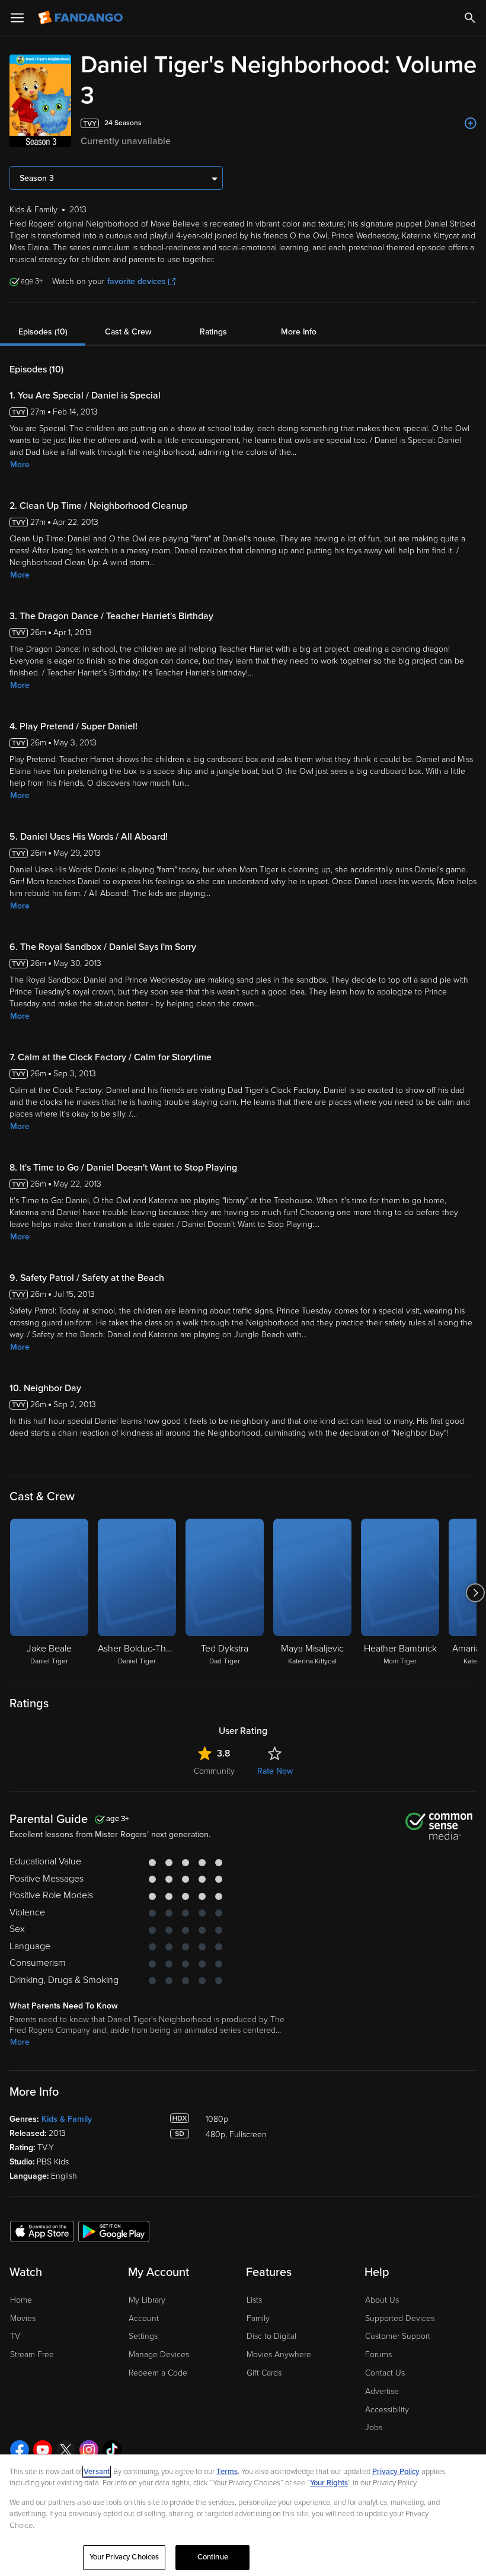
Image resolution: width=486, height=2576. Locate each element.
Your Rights (329, 2483)
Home (21, 2300)
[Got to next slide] (475, 1593)
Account (144, 2318)
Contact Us (385, 2373)
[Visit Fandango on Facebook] (20, 2450)
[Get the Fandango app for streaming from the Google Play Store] (114, 2231)
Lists (254, 2300)
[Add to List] (471, 123)
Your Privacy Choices (124, 2557)
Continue (213, 2557)
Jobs (374, 2427)
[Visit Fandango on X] (66, 2450)
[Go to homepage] (81, 18)
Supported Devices (400, 2318)
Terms (227, 2472)
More (20, 465)
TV (15, 2336)
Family (258, 2318)
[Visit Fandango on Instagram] (89, 2450)
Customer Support (398, 2336)
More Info (299, 332)
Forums (378, 2355)
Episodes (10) (43, 332)
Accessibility (387, 2410)
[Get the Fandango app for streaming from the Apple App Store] (42, 2231)
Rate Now (275, 1771)
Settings (143, 2336)
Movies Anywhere (279, 2355)
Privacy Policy (396, 2472)
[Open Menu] (17, 18)
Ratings (213, 332)
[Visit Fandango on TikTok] (112, 2450)
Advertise (382, 2391)
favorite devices (137, 281)
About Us (382, 2300)
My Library (147, 2300)
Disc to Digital (271, 2336)
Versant (97, 2472)
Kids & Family (67, 2119)
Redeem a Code (158, 2373)
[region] (243, 2515)
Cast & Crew (128, 332)
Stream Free (32, 2355)
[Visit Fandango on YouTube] (43, 2450)
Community (214, 1771)
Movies (23, 2318)
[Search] (470, 18)
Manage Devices (159, 2355)
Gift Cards (264, 2373)
